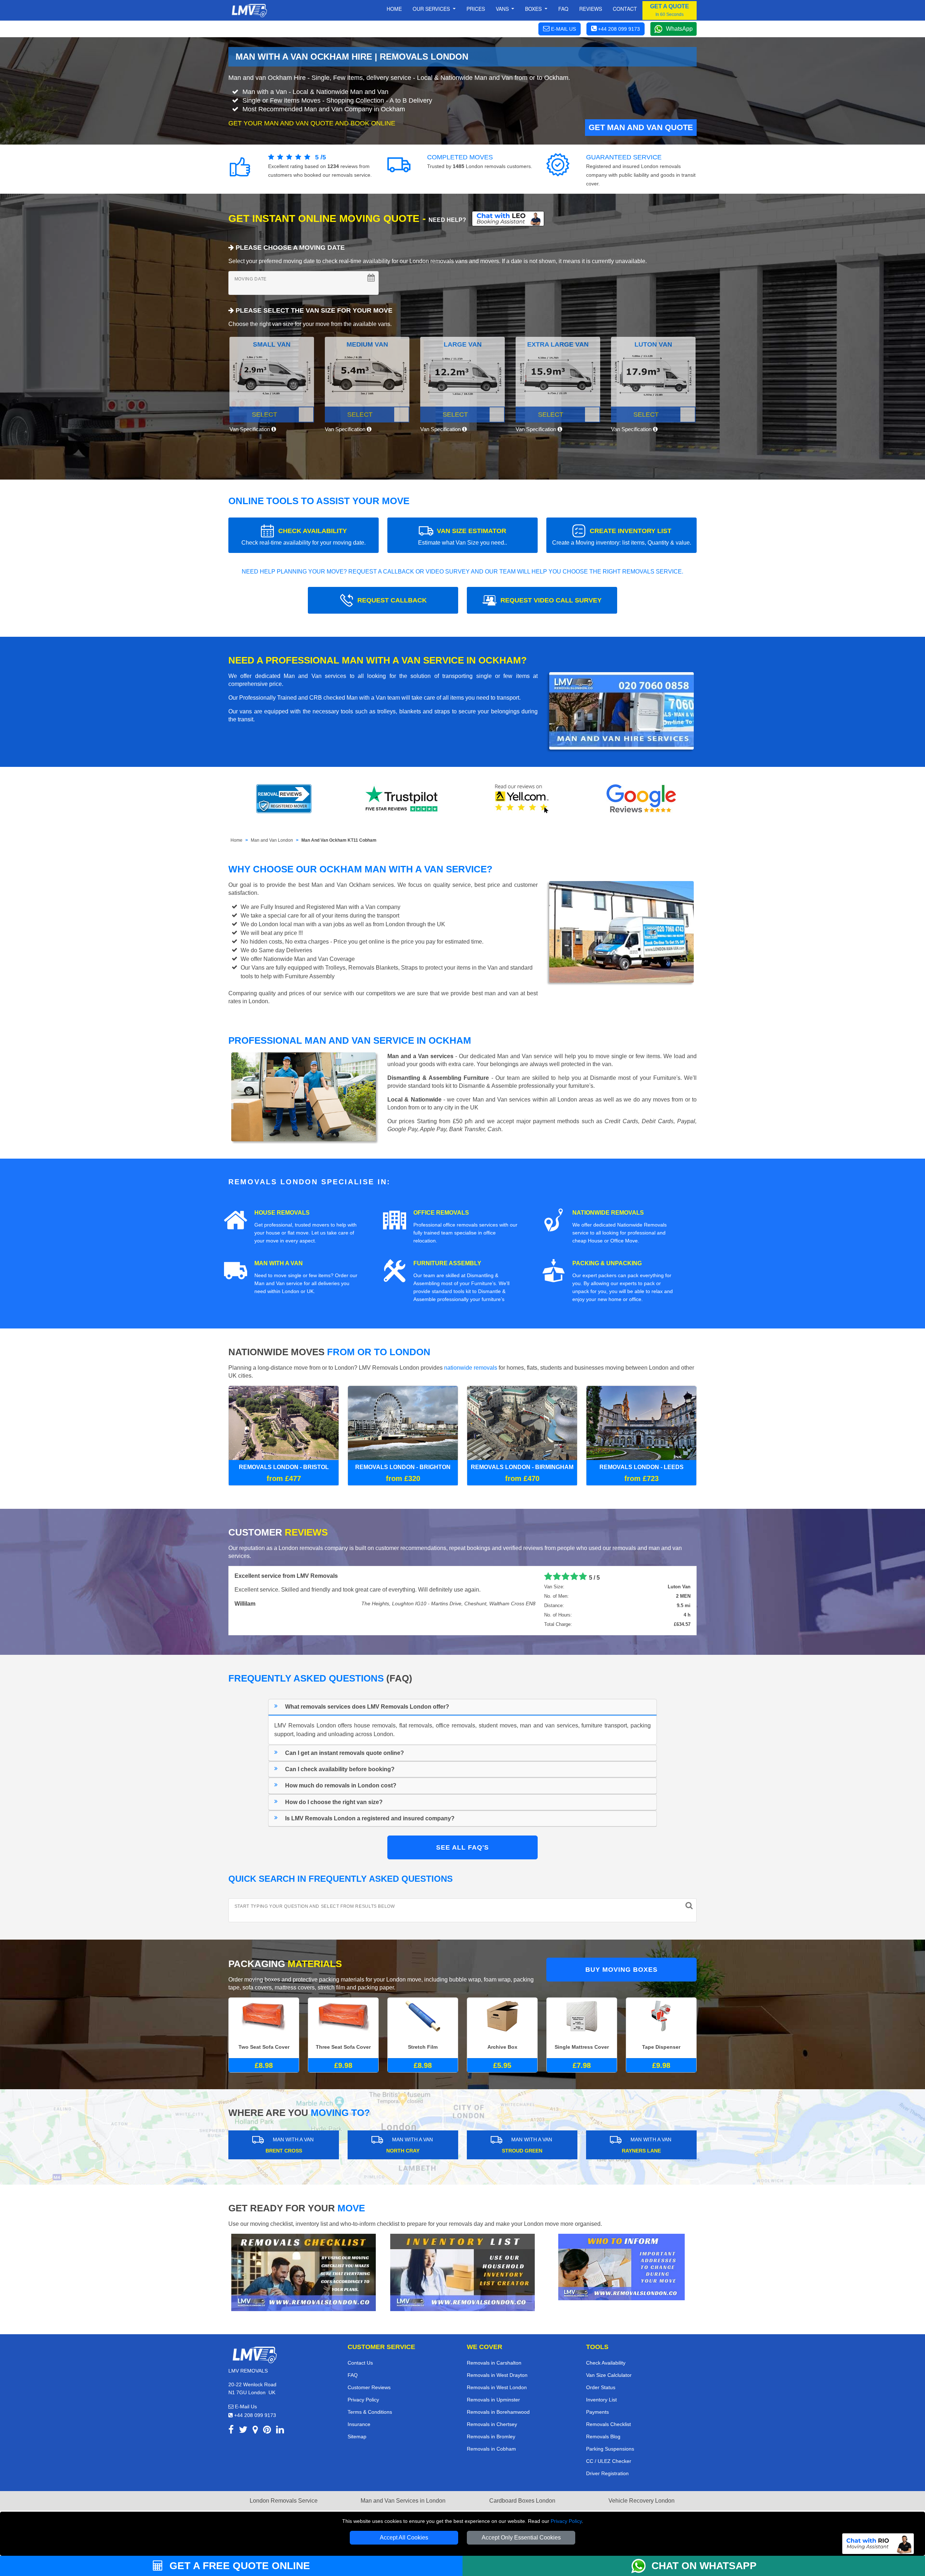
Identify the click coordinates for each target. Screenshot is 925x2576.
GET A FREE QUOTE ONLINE (238, 2566)
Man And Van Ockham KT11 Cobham (339, 840)
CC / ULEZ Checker (609, 2461)
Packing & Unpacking (607, 1263)
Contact (625, 9)
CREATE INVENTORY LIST (622, 536)
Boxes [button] (534, 9)
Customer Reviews (369, 2387)
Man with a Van (279, 1263)
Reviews (591, 9)
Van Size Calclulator (609, 2375)
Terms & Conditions (370, 2412)
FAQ (353, 2375)
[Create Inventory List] (462, 2272)
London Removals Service (284, 2501)
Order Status (601, 2387)
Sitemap (357, 2437)
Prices (476, 9)
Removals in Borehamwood (498, 2412)
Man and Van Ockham (341, 885)
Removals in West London (497, 2387)
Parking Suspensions (610, 2449)
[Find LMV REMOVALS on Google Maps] (255, 2431)
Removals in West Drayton (497, 2375)
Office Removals (441, 1213)
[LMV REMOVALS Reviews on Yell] (522, 799)
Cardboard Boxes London (522, 2501)
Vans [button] (503, 9)
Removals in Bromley (491, 2437)
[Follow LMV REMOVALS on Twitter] (243, 2431)
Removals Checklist (608, 2424)
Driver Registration (607, 2473)
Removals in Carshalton (494, 2363)
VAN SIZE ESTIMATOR (462, 536)
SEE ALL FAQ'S (462, 1847)
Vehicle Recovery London (642, 2501)
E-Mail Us (245, 2407)
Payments (597, 2412)
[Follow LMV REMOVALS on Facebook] (231, 2431)
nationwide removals (471, 1368)
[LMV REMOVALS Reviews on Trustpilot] (403, 799)
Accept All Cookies (404, 2538)
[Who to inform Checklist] (621, 2266)
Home (394, 9)
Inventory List (601, 2400)
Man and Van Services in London (403, 2501)
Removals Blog (603, 2437)
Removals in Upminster (493, 2400)
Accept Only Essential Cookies (521, 2538)
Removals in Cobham (491, 2449)
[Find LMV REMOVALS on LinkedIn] (280, 2431)
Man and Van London (272, 840)
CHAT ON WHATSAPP (704, 2566)
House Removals (282, 1213)
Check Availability (606, 2363)
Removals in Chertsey (492, 2424)
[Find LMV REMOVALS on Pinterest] (267, 2431)
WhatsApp (679, 29)
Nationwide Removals (608, 1213)
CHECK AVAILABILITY (304, 536)
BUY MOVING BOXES (621, 1970)
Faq (563, 9)
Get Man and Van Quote (641, 127)
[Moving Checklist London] (304, 2272)
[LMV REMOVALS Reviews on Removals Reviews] (284, 799)
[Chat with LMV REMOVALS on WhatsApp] (641, 2566)
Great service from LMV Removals (281, 1576)
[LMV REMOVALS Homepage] (249, 10)
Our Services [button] (432, 9)
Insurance (359, 2424)
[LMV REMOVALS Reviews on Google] (641, 799)
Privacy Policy (566, 2521)
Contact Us (360, 2363)
